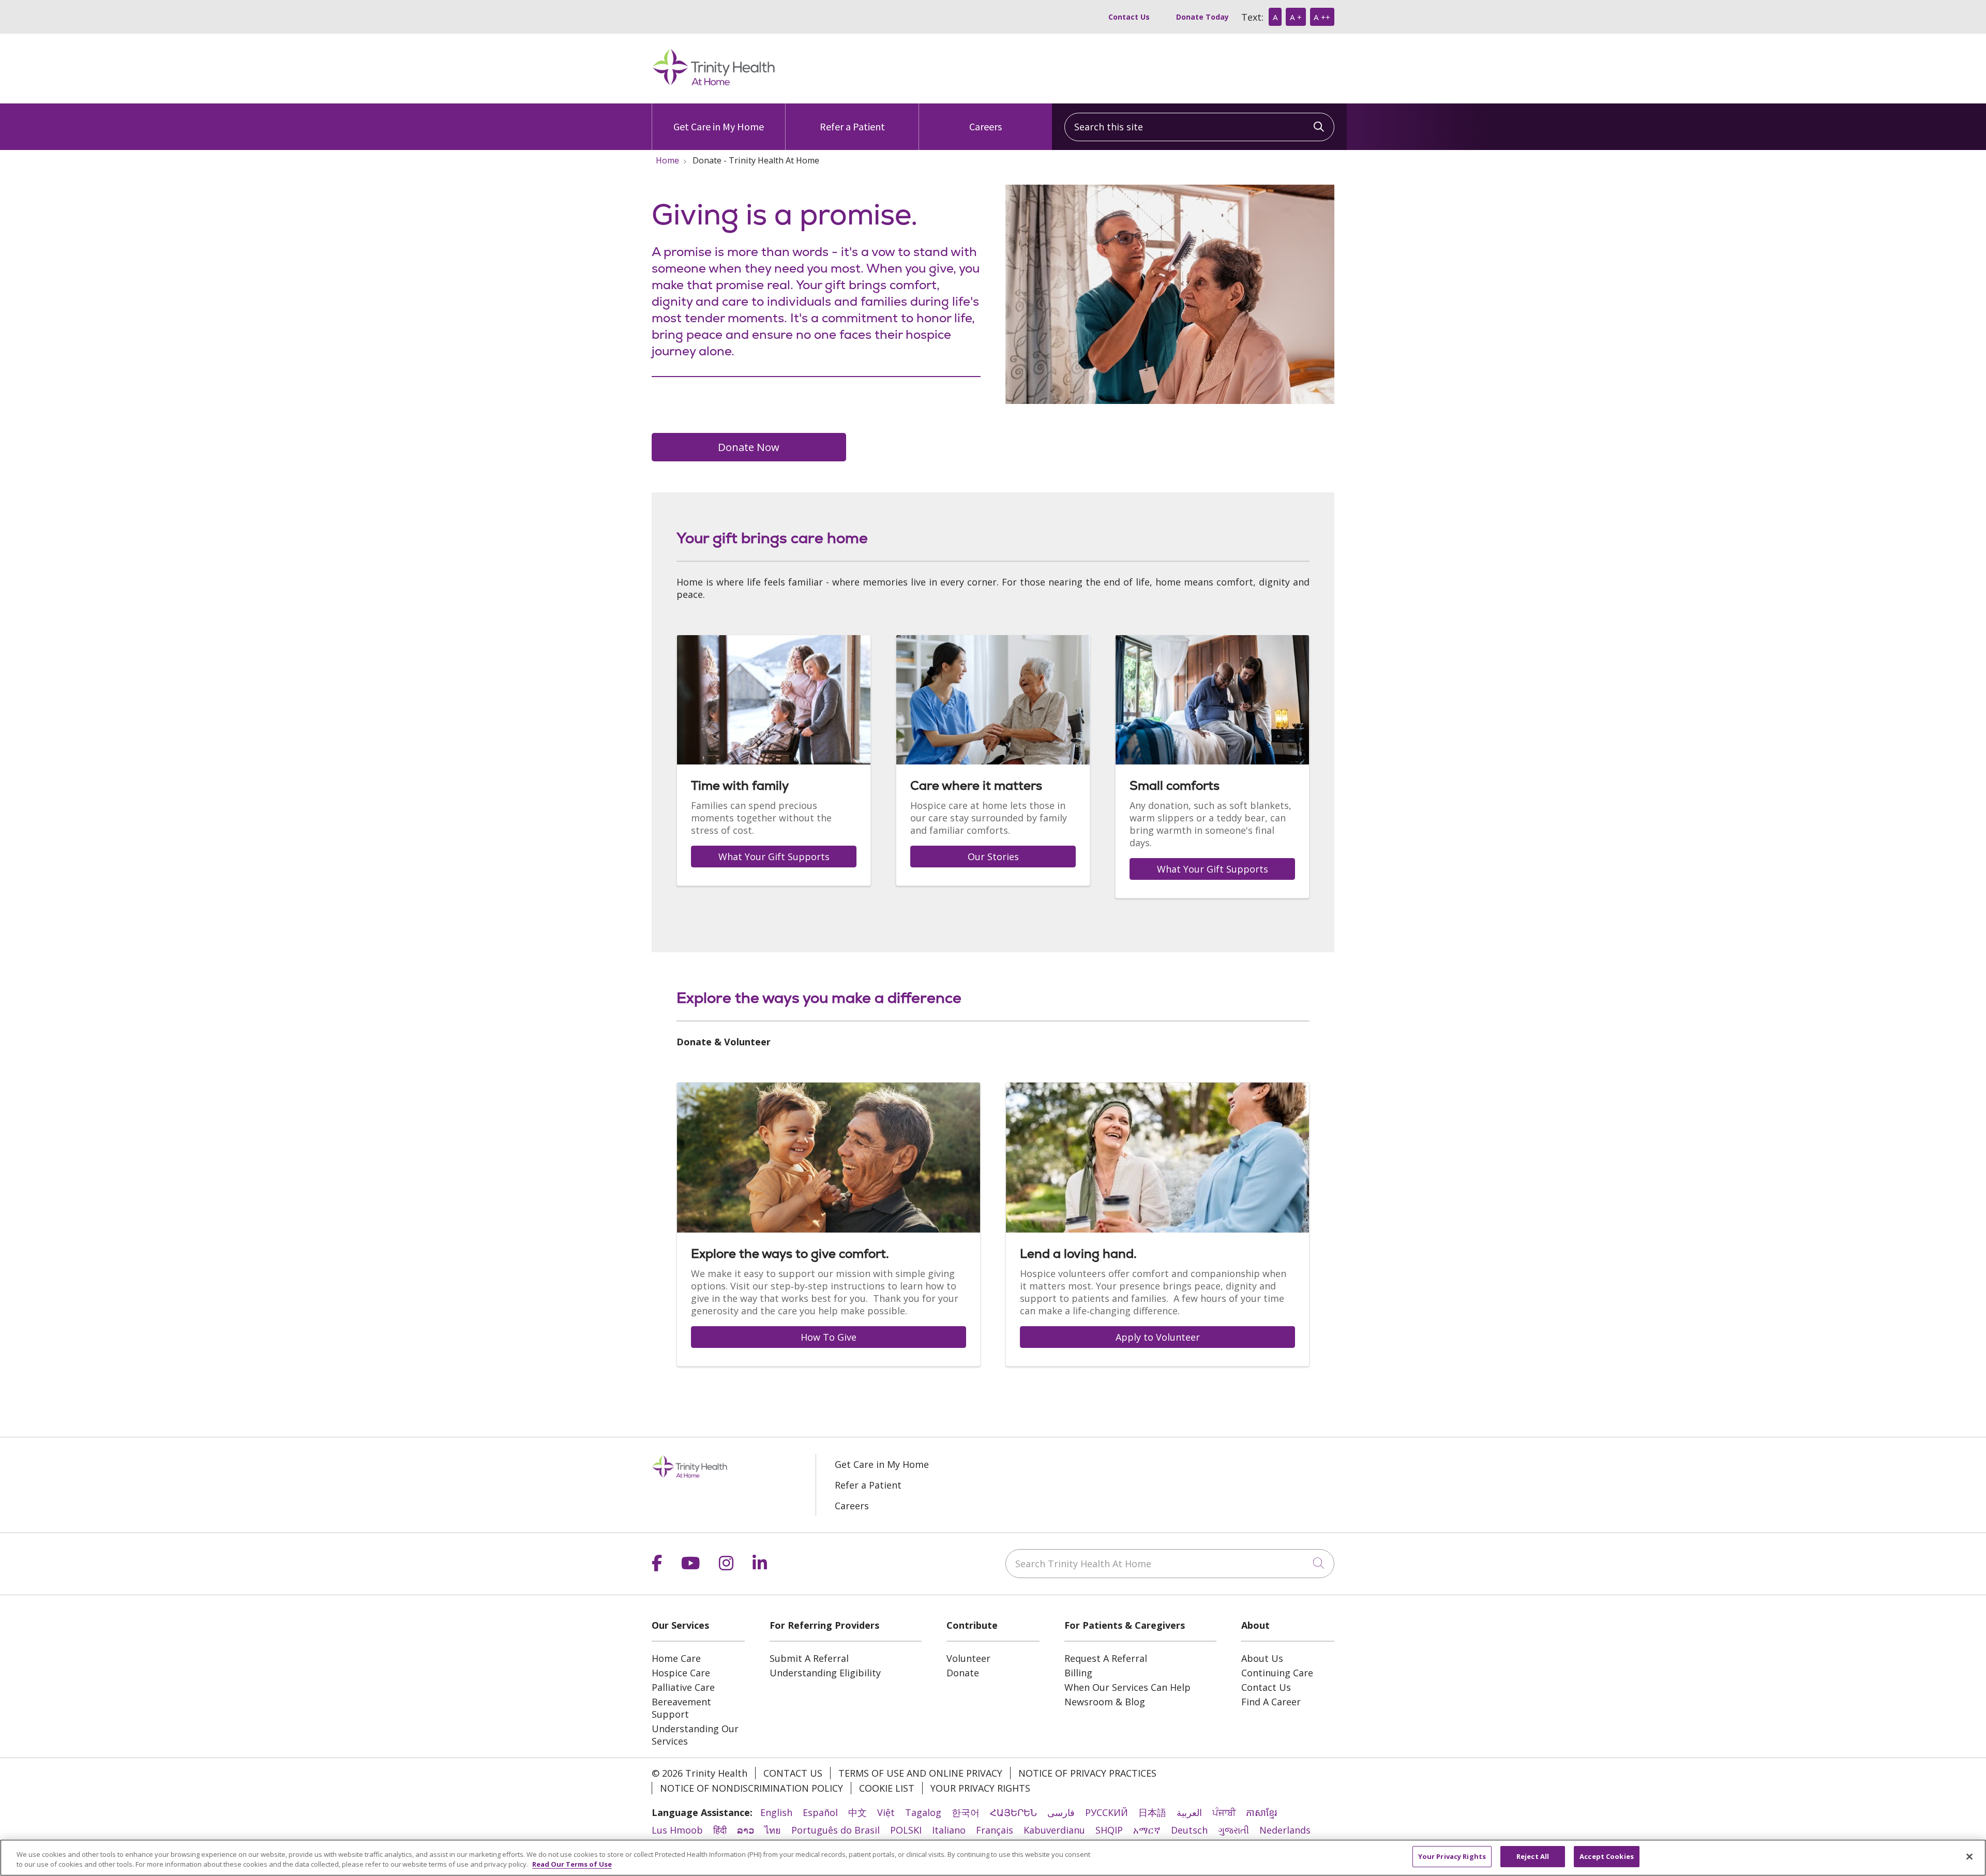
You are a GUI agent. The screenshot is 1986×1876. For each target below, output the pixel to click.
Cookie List (887, 1788)
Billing (1078, 1673)
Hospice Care (681, 1673)
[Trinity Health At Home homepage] (714, 84)
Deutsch (1189, 1830)
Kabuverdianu (1054, 1830)
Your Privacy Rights (980, 1788)
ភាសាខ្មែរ (1261, 1812)
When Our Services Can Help (1127, 1687)
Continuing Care (1277, 1673)
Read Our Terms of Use (572, 1865)
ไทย (773, 1830)
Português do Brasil (836, 1830)
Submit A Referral (809, 1658)
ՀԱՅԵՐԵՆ (1013, 1812)
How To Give (829, 1337)
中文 (857, 1812)
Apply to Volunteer (1158, 1337)
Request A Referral (1106, 1658)
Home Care (676, 1658)
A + (1296, 17)
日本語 (1152, 1812)
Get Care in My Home (719, 126)
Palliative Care (683, 1687)
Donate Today (1202, 17)
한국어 (966, 1812)
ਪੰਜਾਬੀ (1224, 1812)
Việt (886, 1812)
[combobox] (1199, 127)
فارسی (1061, 1812)
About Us (1262, 1658)
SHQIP (1109, 1830)
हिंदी (720, 1830)
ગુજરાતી (1233, 1830)
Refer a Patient (852, 126)
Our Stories (993, 857)
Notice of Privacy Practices (1087, 1773)
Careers (986, 126)
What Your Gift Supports (774, 857)
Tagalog (923, 1812)
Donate (963, 1673)
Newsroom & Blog (1105, 1702)
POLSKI (906, 1830)
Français (995, 1830)
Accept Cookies (1607, 1856)
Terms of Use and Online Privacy (920, 1773)
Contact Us (1129, 17)
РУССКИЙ (1107, 1812)
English (776, 1812)
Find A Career (1271, 1702)
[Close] (1969, 1856)
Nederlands (1285, 1830)
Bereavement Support (681, 1708)
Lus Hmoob (677, 1830)
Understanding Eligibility (825, 1673)
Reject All (1533, 1856)
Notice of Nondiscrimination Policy (751, 1788)
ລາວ (746, 1830)
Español (820, 1812)
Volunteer (968, 1658)
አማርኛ (1147, 1830)
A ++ (1322, 17)
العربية (1189, 1812)
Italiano (949, 1830)
